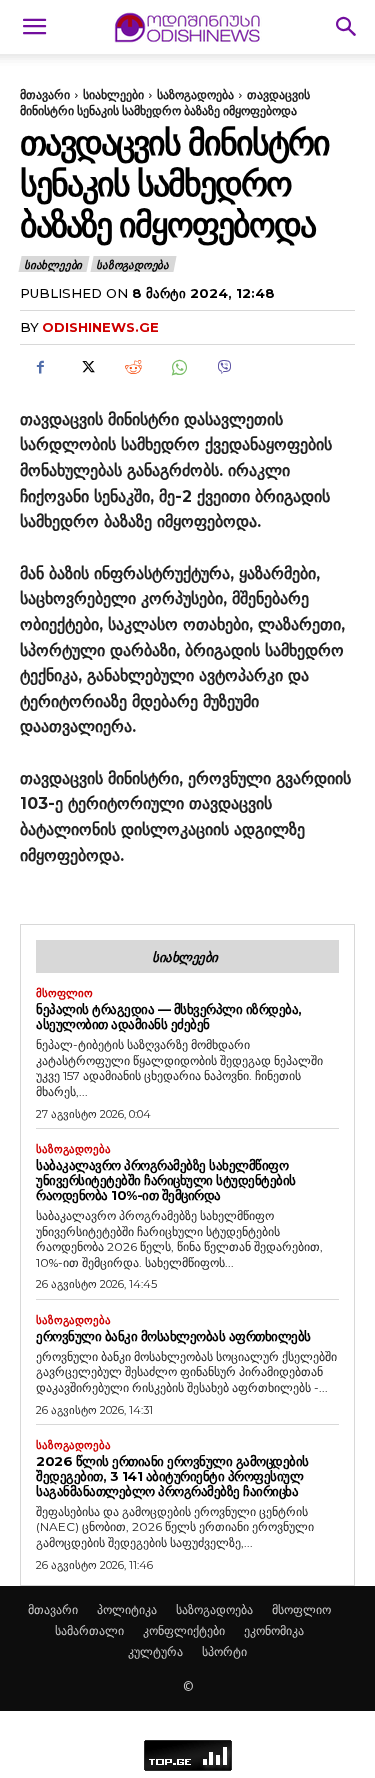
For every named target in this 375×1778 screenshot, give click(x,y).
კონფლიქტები (184, 1630)
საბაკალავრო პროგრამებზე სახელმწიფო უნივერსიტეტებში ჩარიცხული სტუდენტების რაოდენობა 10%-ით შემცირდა (166, 1180)
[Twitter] (86, 368)
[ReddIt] (132, 368)
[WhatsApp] (178, 368)
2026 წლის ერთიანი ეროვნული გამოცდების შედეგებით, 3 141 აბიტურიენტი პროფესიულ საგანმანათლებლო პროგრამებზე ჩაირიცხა (172, 1476)
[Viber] (224, 368)
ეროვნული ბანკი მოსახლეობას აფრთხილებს (173, 1336)
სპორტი (224, 1651)
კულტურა (155, 1651)
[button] (34, 27)
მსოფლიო (64, 993)
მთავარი (45, 94)
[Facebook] (40, 368)
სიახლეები (113, 94)
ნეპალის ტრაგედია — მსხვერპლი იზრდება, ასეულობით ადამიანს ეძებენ (169, 1016)
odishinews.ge (100, 327)
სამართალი (89, 1630)
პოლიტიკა (127, 1609)
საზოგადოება (195, 94)
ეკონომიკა (274, 1630)
